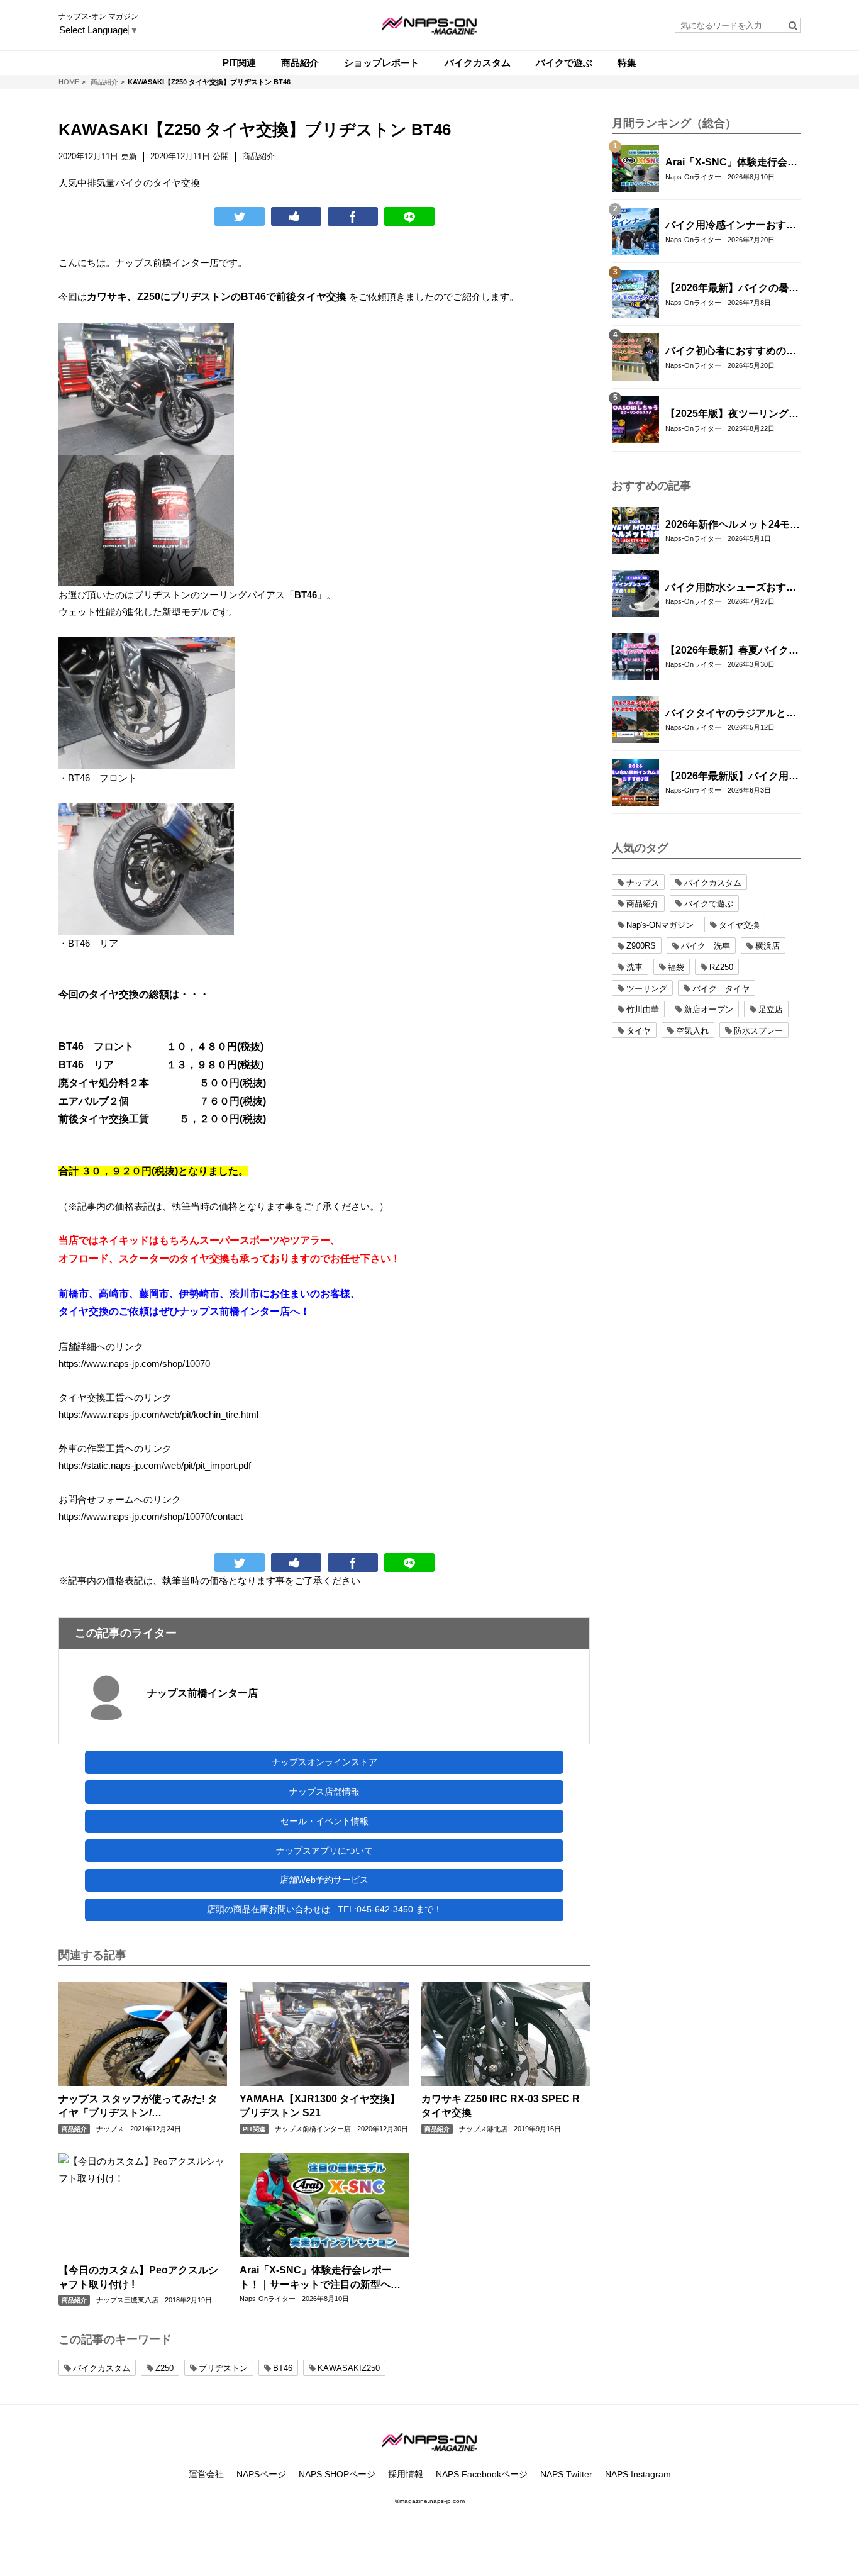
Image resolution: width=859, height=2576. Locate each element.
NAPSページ (261, 2474)
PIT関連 (254, 2129)
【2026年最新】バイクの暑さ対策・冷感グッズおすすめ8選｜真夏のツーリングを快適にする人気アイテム (732, 289)
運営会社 (206, 2474)
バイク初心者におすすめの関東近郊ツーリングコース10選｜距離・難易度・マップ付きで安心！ (731, 352)
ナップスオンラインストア (324, 1762)
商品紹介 (74, 2129)
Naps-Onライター (268, 2299)
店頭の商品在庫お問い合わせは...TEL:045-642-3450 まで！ (324, 1909)
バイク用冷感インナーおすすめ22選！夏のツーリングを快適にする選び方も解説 (731, 226)
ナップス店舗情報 (324, 1792)
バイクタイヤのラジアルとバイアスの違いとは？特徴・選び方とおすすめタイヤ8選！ (731, 714)
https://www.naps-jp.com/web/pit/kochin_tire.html (158, 1414)
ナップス (110, 2129)
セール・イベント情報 (324, 1821)
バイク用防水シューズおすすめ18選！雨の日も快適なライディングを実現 (731, 588)
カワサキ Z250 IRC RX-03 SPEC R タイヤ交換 (501, 2106)
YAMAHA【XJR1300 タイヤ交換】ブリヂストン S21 (320, 2106)
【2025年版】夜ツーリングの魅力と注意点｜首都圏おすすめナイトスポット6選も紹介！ (732, 415)
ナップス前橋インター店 (202, 1693)
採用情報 (406, 2474)
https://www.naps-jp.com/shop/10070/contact (151, 1516)
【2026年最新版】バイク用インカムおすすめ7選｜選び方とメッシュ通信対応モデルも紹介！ (732, 777)
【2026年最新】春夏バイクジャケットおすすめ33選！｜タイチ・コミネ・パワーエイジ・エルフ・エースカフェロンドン (732, 651)
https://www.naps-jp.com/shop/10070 (134, 1363)
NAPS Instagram (638, 2474)
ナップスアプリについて (324, 1851)
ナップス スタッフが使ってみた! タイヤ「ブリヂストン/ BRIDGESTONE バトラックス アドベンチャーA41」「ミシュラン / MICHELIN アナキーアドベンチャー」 (139, 2107)
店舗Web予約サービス (324, 1880)
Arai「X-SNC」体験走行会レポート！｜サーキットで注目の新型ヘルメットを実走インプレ (320, 2278)
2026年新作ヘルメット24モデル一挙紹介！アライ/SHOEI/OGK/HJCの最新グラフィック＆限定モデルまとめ (733, 525)
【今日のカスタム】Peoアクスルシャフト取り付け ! (138, 2277)
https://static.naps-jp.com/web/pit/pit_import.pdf (155, 1465)
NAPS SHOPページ (337, 2474)
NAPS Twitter (566, 2474)
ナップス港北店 (483, 2129)
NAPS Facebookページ (482, 2474)
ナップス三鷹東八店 (127, 2300)
